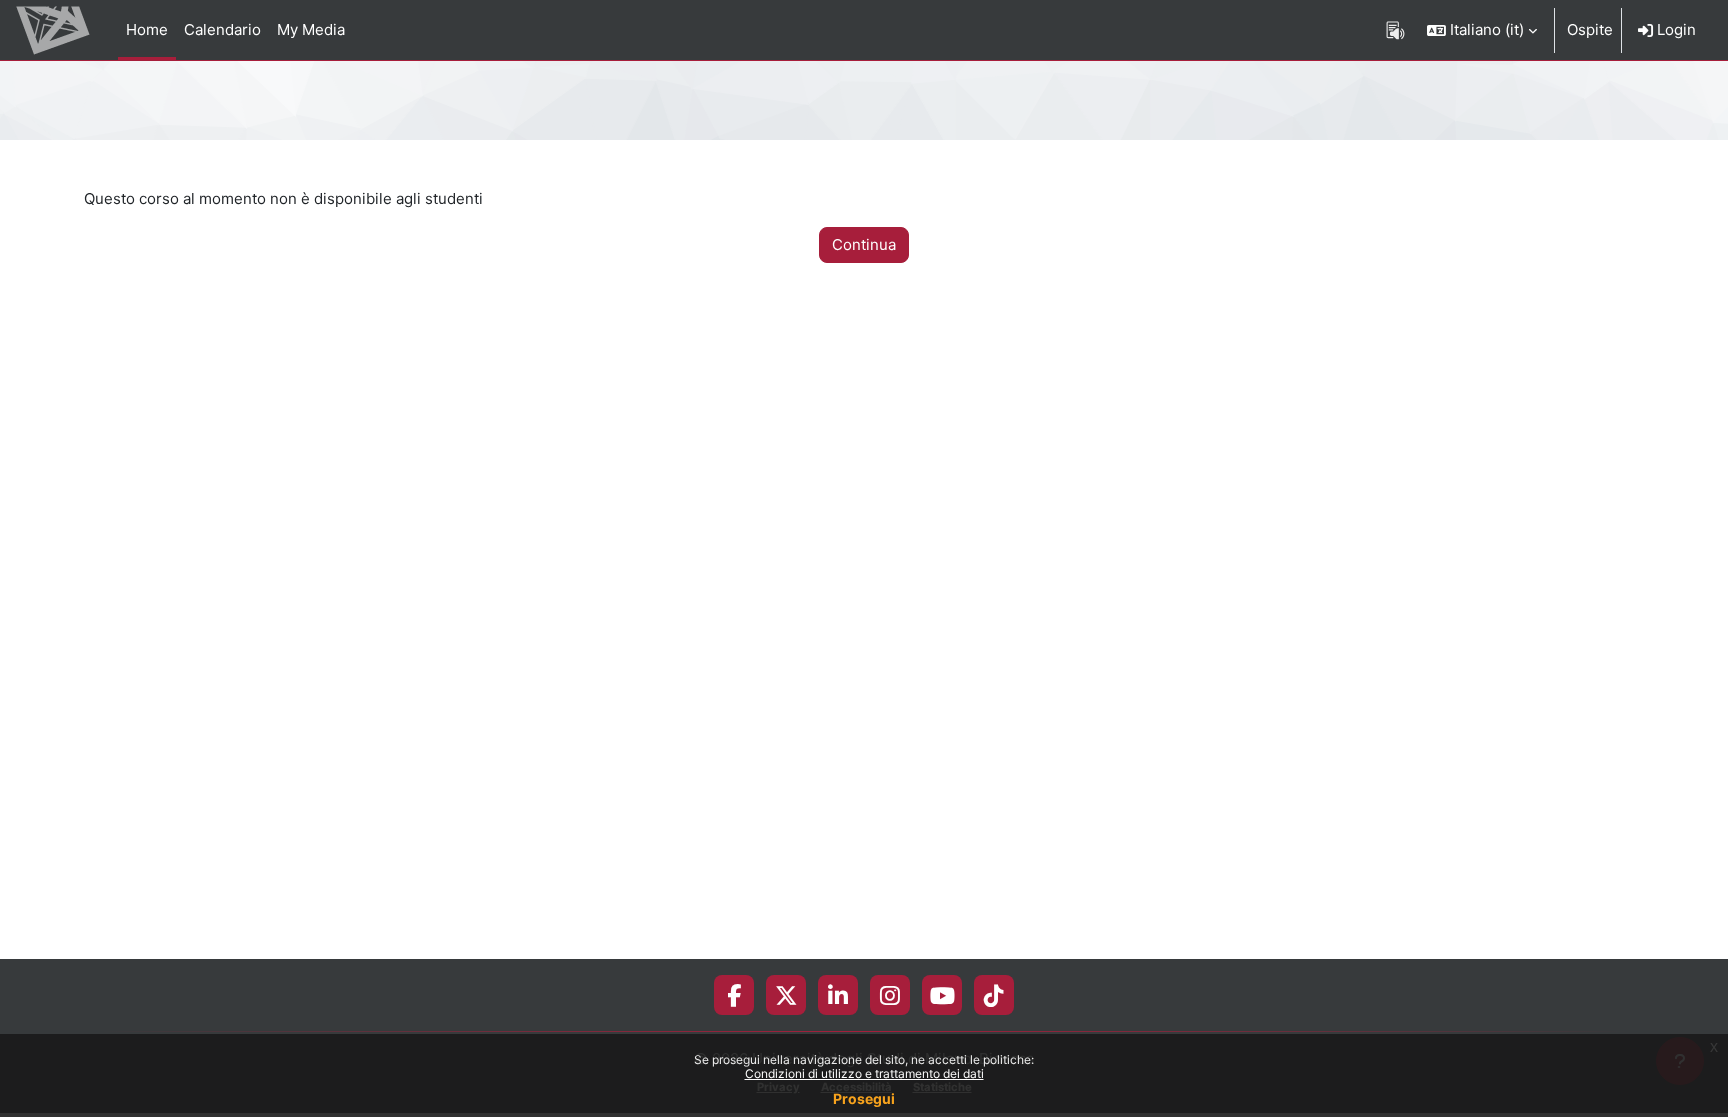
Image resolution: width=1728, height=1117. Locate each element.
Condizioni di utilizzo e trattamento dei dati (864, 1073)
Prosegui (864, 1098)
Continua (864, 244)
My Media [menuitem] (311, 29)
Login (1674, 29)
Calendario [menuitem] (222, 29)
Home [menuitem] (147, 29)
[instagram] (890, 995)
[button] (1482, 30)
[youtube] (942, 995)
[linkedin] (838, 995)
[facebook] (734, 995)
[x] (786, 995)
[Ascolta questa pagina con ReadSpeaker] (1395, 30)
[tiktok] (994, 995)
